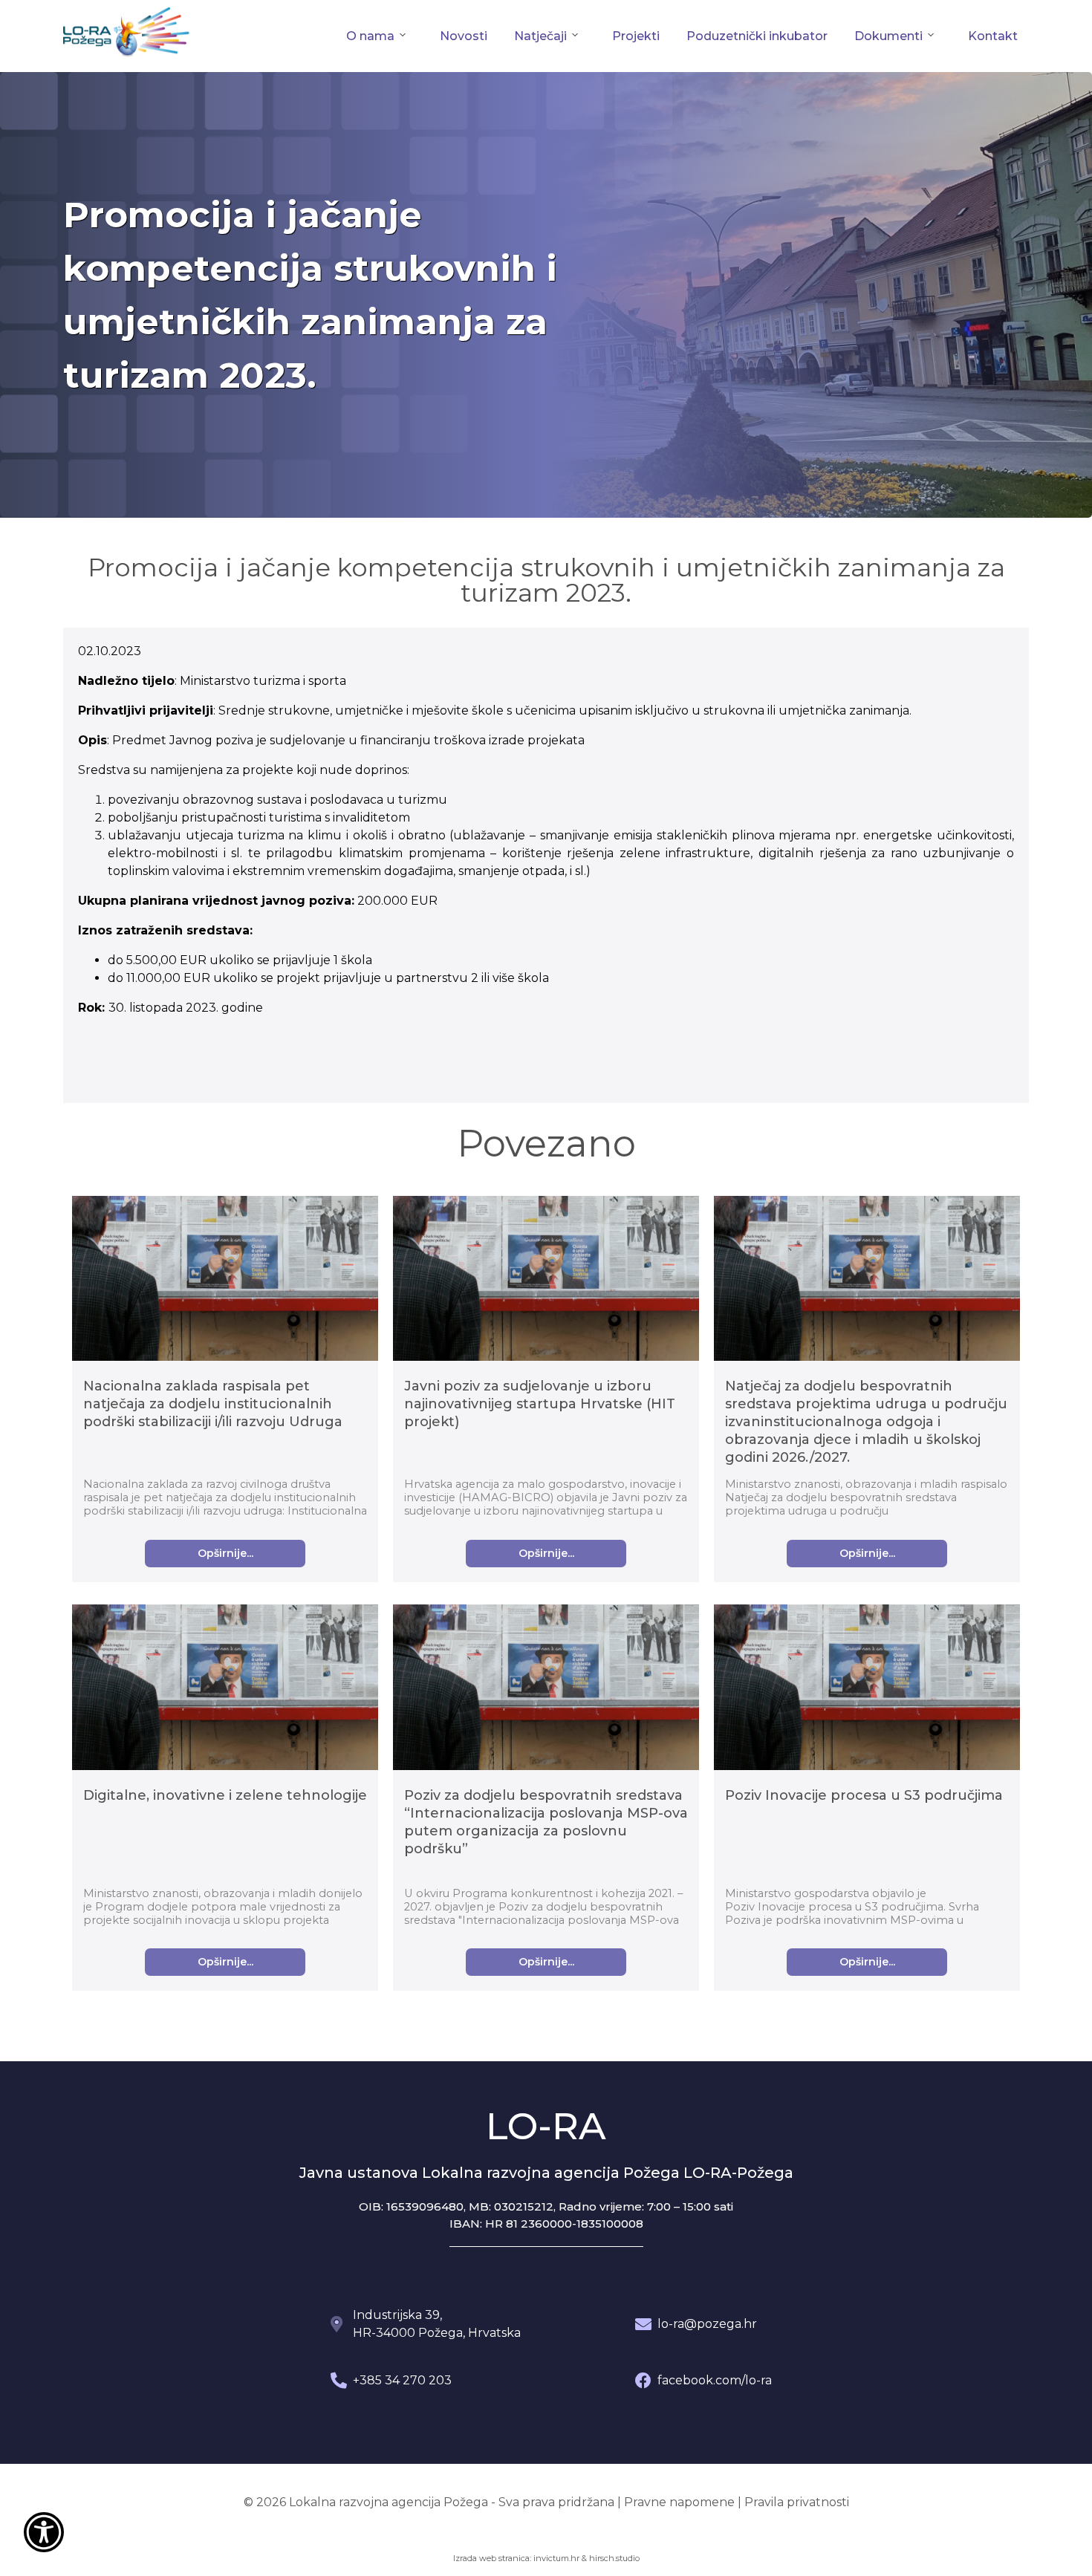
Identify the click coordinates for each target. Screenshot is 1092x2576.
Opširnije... (225, 1553)
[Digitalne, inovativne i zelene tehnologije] (225, 1689)
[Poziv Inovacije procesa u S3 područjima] (867, 1689)
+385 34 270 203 (402, 2380)
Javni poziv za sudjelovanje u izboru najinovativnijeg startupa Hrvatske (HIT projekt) (540, 1404)
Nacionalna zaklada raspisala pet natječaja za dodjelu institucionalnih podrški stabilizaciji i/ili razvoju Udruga (213, 1404)
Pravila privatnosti (797, 2502)
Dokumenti (888, 36)
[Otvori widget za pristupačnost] (44, 2532)
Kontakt (993, 36)
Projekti (636, 36)
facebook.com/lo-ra (715, 2380)
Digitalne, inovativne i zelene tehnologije (225, 1795)
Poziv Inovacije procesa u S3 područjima (864, 1795)
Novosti (464, 36)
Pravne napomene (679, 2502)
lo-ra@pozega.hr (707, 2324)
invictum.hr (556, 2558)
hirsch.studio (614, 2558)
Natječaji (540, 36)
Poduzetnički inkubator (757, 36)
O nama (370, 36)
